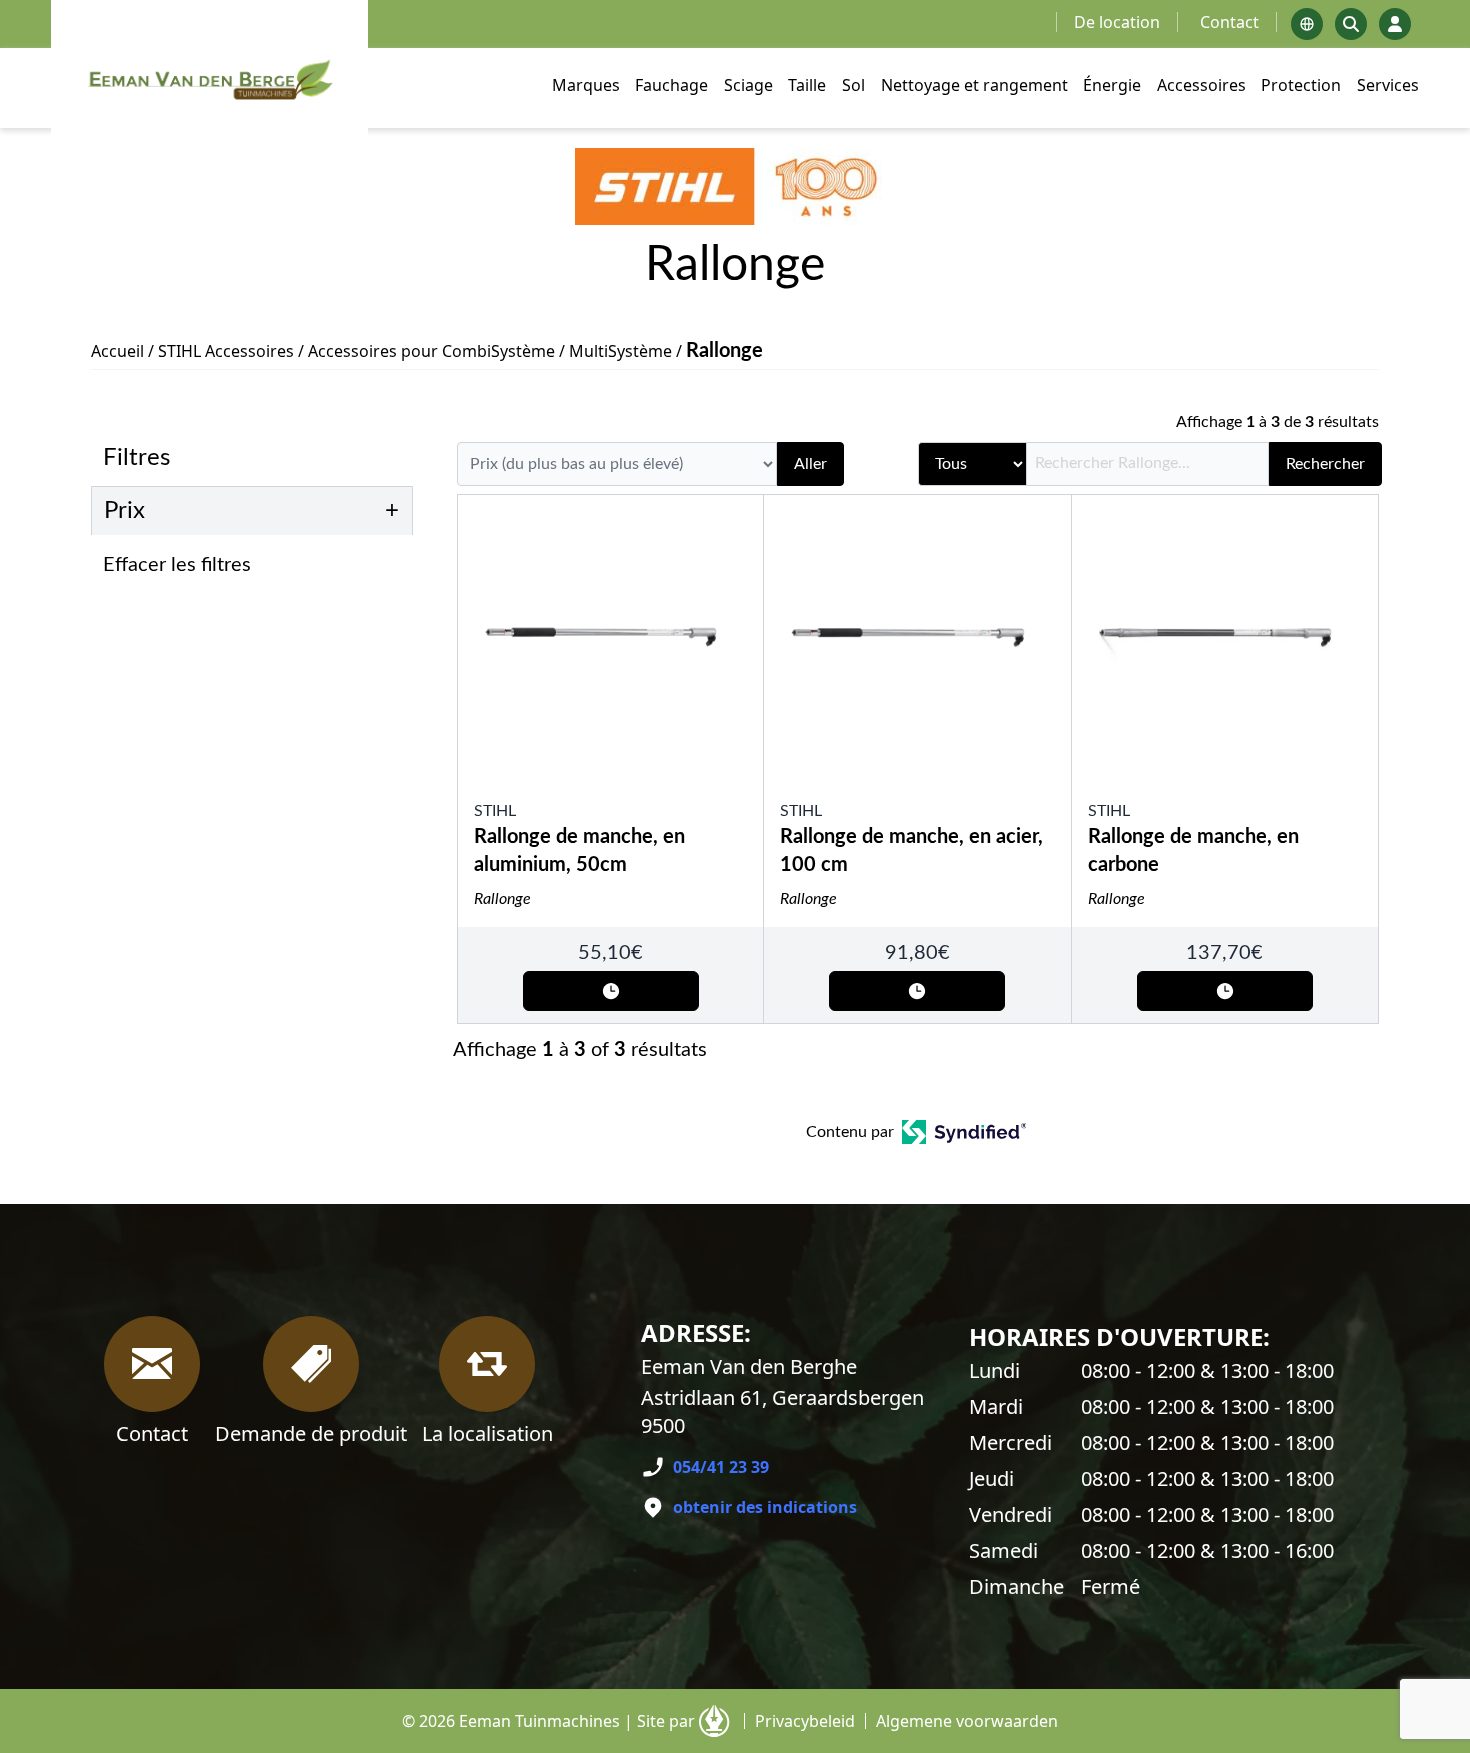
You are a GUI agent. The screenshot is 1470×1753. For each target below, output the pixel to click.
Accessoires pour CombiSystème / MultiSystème (490, 351)
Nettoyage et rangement (974, 85)
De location (1117, 22)
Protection (1301, 85)
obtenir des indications (765, 1507)
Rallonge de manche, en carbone (1193, 851)
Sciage (748, 85)
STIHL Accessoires (226, 351)
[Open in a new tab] (964, 1132)
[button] (258, 565)
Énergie (1112, 85)
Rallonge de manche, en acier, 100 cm (911, 851)
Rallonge (502, 899)
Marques (586, 85)
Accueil (117, 351)
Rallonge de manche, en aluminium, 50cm (579, 851)
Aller (810, 464)
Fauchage (671, 85)
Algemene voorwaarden (967, 1721)
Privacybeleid (805, 1721)
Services (1388, 85)
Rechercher (1325, 464)
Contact (1229, 22)
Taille (807, 85)
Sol (853, 85)
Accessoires (1201, 85)
